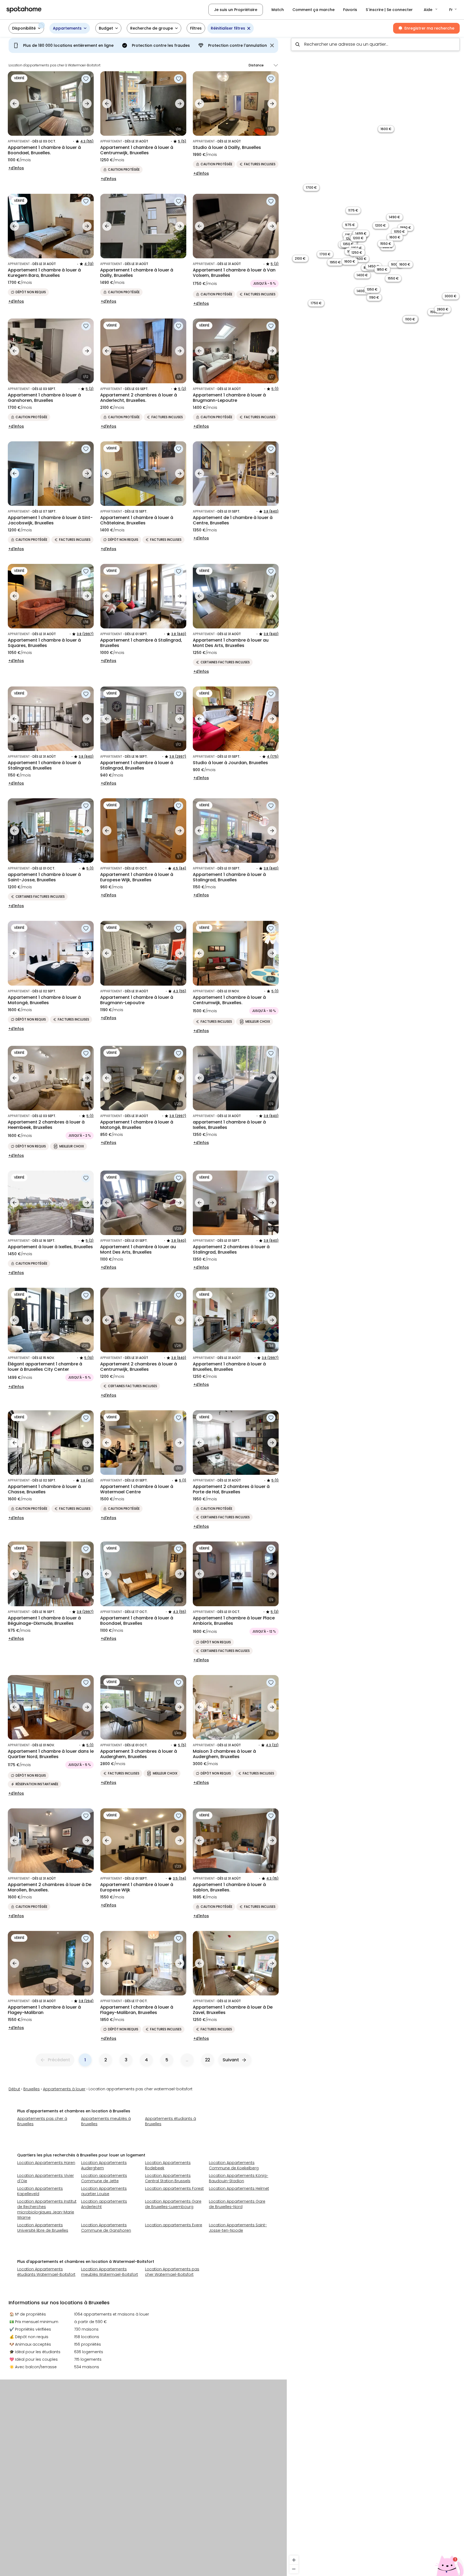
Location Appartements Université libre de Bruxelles (43, 2228)
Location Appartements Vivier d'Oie (46, 2178)
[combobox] (375, 44)
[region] (375, 1305)
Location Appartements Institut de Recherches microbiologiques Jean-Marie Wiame (47, 2209)
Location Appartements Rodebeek (168, 2165)
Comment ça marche (313, 10)
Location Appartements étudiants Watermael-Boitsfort (46, 2272)
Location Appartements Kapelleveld (40, 2191)
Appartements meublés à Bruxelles (106, 2121)
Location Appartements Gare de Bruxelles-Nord (237, 2204)
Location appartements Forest (174, 2188)
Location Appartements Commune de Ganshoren (106, 2228)
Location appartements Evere (174, 2225)
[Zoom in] (294, 2560)
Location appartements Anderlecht (104, 2204)
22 (208, 2060)
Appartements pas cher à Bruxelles (42, 2121)
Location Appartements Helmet (239, 2188)
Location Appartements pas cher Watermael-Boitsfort (172, 2272)
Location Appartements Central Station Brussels (168, 2178)
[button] (431, 10)
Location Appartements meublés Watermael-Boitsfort (110, 2272)
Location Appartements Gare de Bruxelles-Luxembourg (173, 2204)
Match (278, 10)
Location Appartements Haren (46, 2163)
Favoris (350, 10)
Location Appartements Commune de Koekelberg (234, 2165)
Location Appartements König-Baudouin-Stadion (239, 2178)
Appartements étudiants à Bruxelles (171, 2121)
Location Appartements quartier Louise (104, 2191)
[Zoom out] (294, 2569)
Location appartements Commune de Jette (104, 2178)
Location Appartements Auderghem (104, 2165)
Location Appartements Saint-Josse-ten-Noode (238, 2228)
